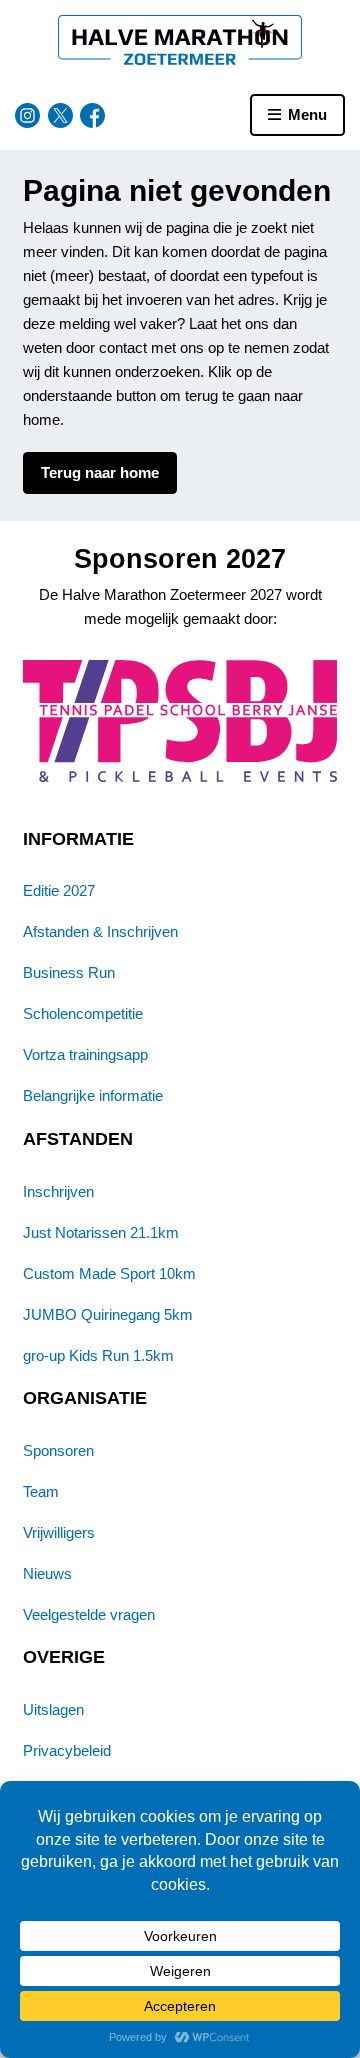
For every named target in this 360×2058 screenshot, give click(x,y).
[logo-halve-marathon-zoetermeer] (180, 40)
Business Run (69, 972)
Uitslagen (53, 1709)
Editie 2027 (59, 890)
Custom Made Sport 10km (109, 1273)
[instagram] (27, 115)
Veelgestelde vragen (89, 1614)
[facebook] (92, 115)
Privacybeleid (67, 1750)
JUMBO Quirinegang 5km (108, 1314)
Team (41, 1491)
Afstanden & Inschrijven (100, 931)
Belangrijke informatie (93, 1095)
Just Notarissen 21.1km (101, 1232)
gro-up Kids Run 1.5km (98, 1355)
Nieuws (47, 1573)
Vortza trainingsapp (85, 1054)
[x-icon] (60, 115)
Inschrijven (58, 1191)
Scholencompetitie (83, 1013)
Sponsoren (58, 1450)
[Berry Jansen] (180, 720)
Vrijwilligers (59, 1532)
